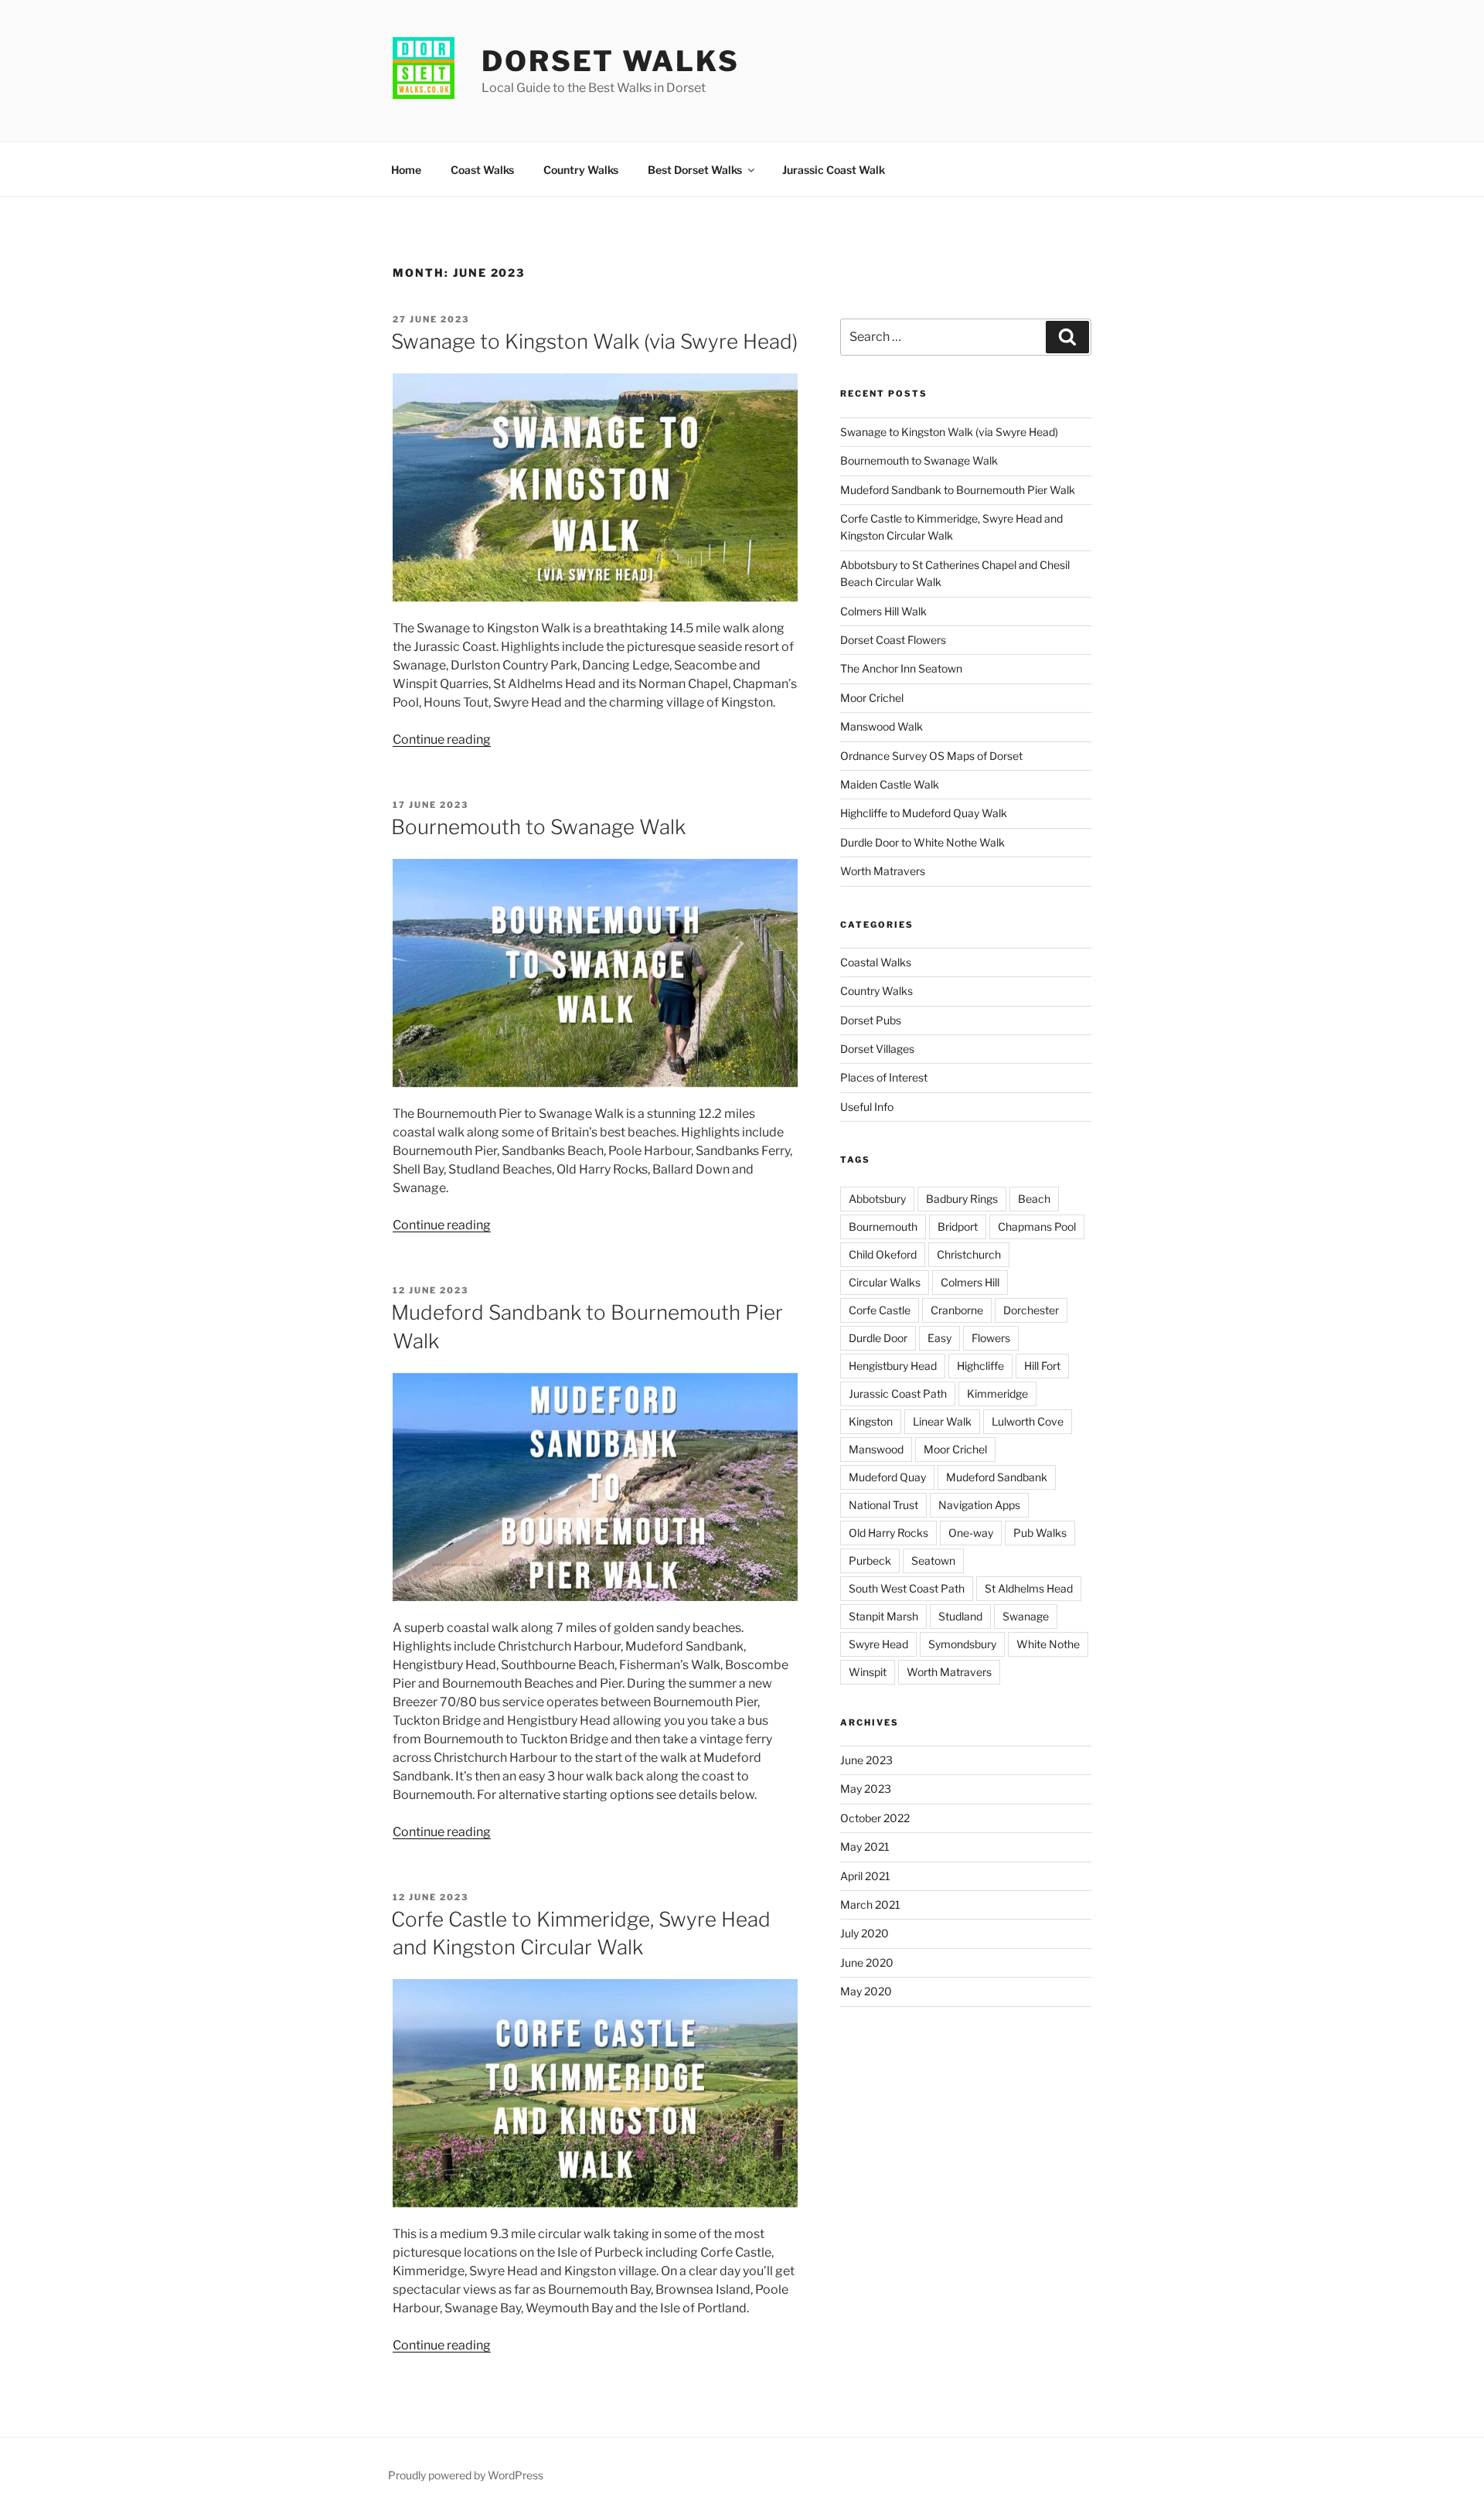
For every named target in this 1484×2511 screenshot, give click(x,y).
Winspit (868, 1672)
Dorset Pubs (871, 1020)
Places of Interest (884, 1077)
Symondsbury (962, 1644)
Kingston (871, 1421)
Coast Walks (482, 170)
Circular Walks (885, 1282)
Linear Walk (942, 1421)
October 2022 (875, 1818)
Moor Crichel (872, 698)
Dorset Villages (877, 1049)
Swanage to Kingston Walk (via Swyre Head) (594, 341)
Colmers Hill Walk (883, 611)
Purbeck (870, 1560)
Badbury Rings (962, 1199)
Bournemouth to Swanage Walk (538, 827)
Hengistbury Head (893, 1366)
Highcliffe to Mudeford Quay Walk (924, 813)
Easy (939, 1338)
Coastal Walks (876, 962)
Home (406, 170)
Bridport (958, 1227)
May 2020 (866, 1991)
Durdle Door (878, 1338)
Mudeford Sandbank (997, 1477)
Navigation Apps (979, 1505)
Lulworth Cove (1028, 1421)
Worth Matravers (883, 871)
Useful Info (867, 1107)
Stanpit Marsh (883, 1616)
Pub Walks (1040, 1533)
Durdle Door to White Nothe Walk (922, 842)
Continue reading (442, 739)
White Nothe (1048, 1644)
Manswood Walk (882, 726)
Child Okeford (883, 1254)
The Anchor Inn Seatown (901, 668)
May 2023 (866, 1789)
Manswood (876, 1449)
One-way (971, 1533)
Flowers (991, 1338)
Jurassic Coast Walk (834, 170)
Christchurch (969, 1254)
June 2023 (866, 1760)
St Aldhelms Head (1029, 1588)
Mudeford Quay (887, 1477)
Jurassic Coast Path (898, 1393)
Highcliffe (980, 1366)
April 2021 (865, 1876)
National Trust (883, 1505)
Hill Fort (1042, 1366)
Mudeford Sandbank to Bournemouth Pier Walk (958, 490)
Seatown (933, 1560)
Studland (960, 1616)
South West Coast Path (907, 1588)
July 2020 (865, 1933)
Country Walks (581, 170)
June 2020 (867, 1962)
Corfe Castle (880, 1310)
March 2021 (870, 1905)
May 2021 (865, 1847)
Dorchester (1031, 1310)
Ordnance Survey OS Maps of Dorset (931, 756)
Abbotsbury (877, 1199)
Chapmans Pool (1037, 1227)
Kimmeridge (997, 1393)
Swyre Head (878, 1644)
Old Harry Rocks (888, 1533)
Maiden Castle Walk (890, 784)
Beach (1034, 1199)
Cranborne (957, 1310)
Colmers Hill (970, 1282)
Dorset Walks (611, 61)
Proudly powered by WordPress (466, 2475)
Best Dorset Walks (695, 170)
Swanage (1026, 1616)
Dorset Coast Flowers (893, 640)
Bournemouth (883, 1227)
